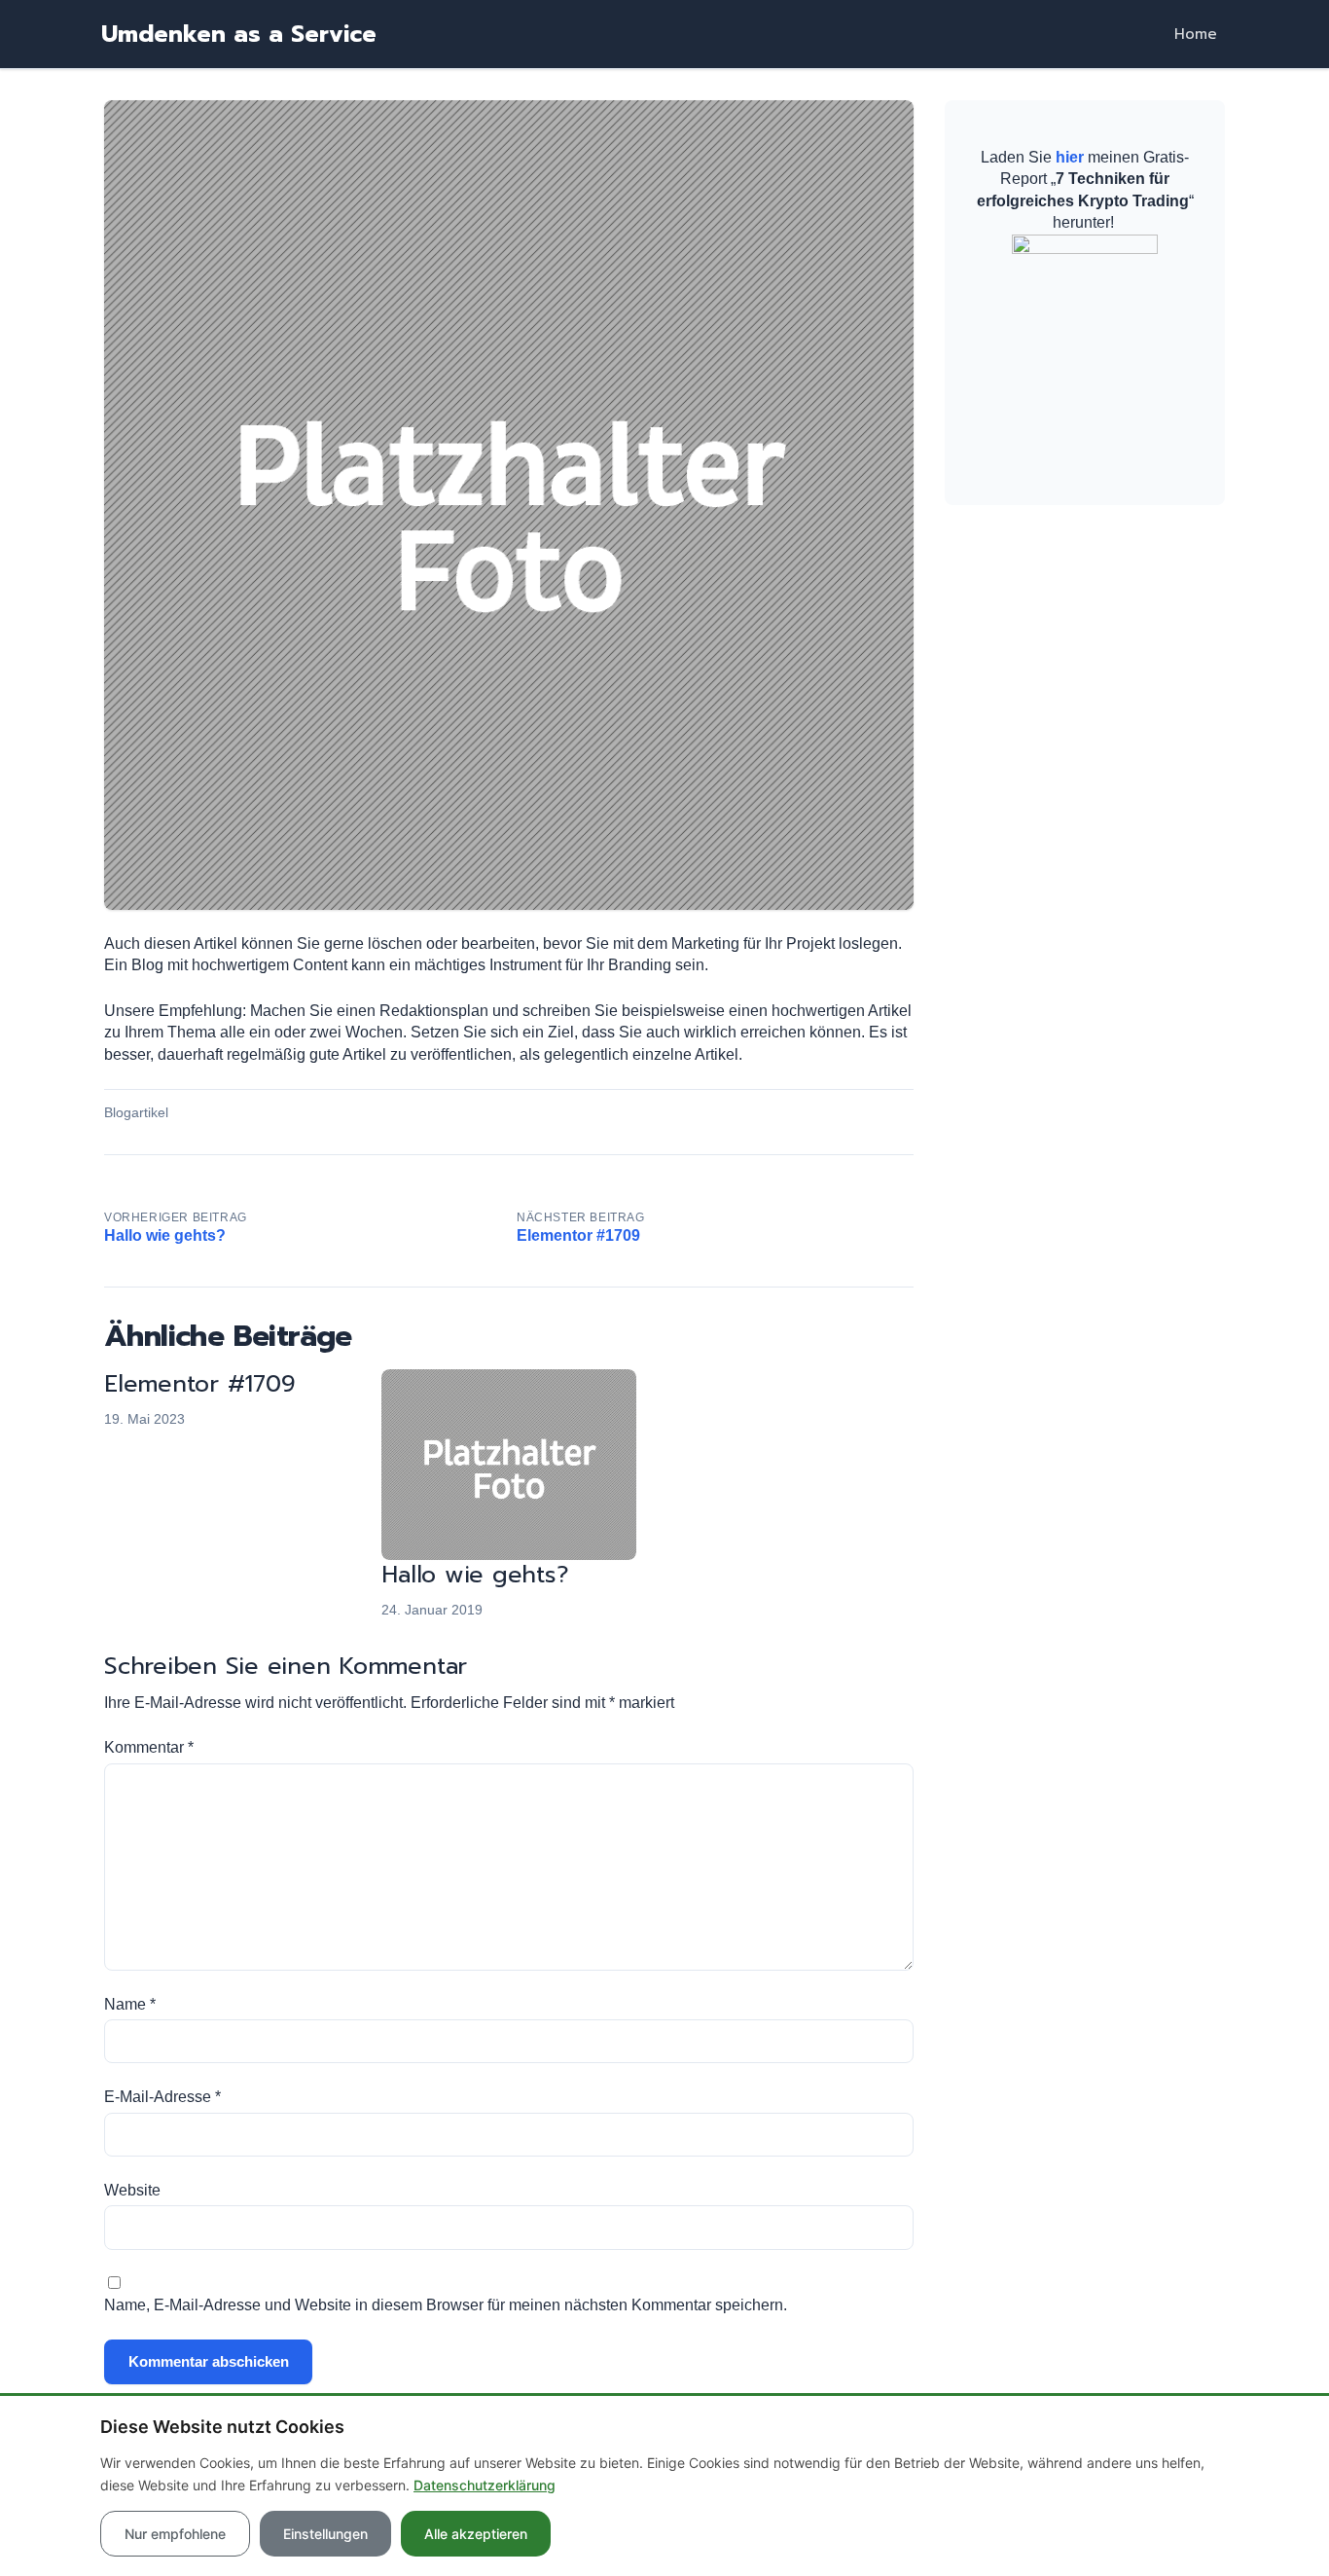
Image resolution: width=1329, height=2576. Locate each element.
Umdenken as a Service (239, 34)
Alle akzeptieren (476, 2534)
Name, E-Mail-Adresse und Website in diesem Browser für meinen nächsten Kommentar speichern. (446, 2305)
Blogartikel (136, 1112)
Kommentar (149, 1747)
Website (132, 2190)
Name (130, 2004)
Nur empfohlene (175, 2534)
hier (1070, 157)
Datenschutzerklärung (485, 2485)
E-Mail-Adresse (162, 2097)
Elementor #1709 (199, 1384)
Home (1196, 34)
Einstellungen (325, 2534)
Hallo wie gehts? (475, 1575)
